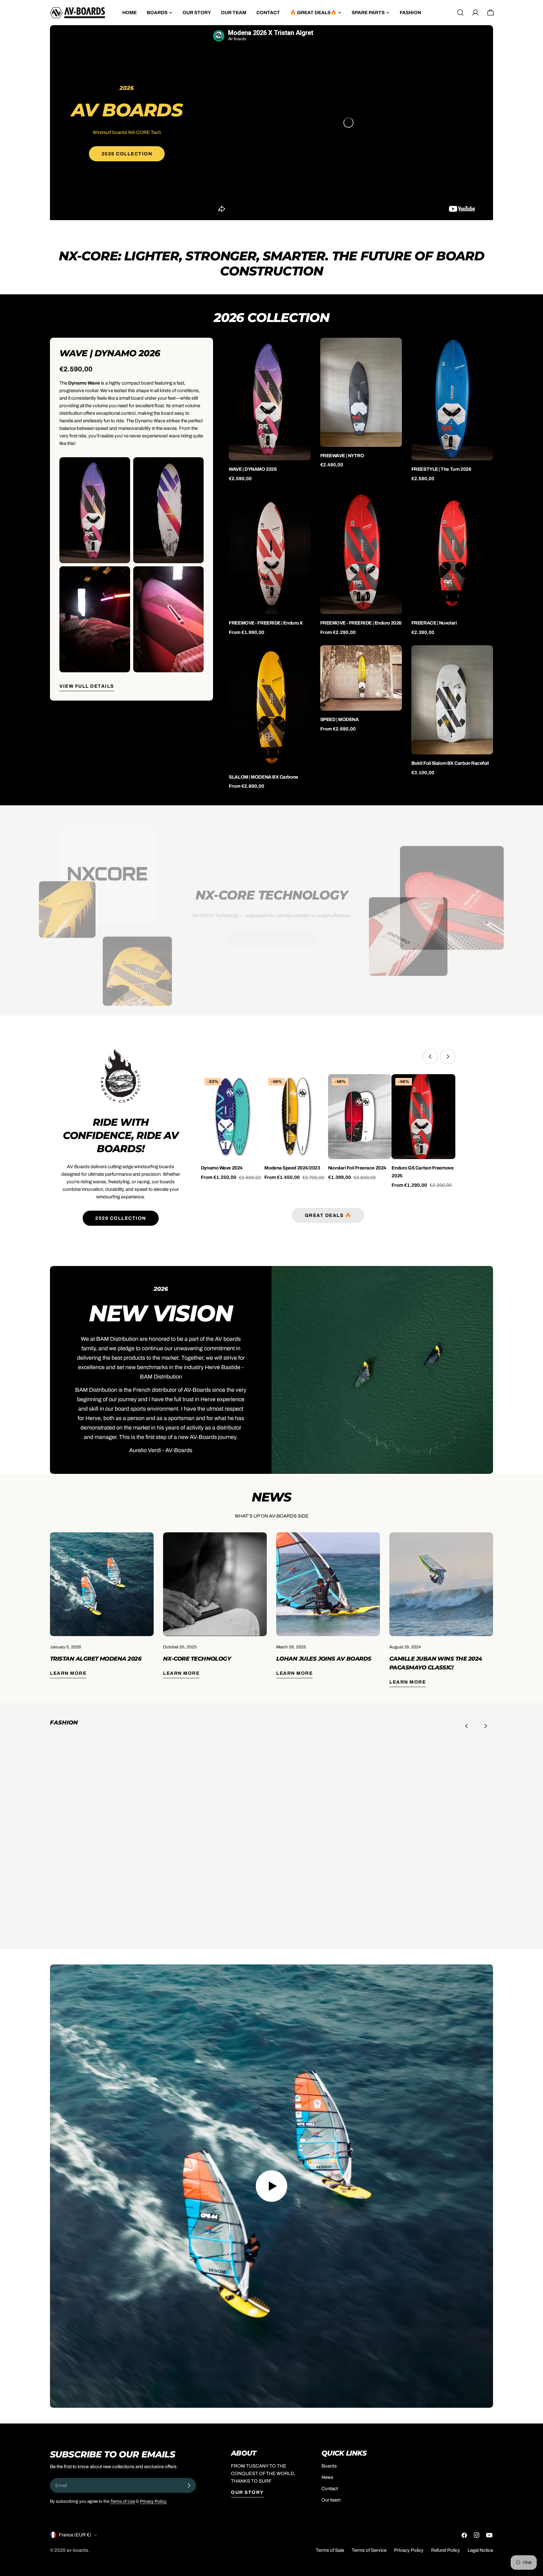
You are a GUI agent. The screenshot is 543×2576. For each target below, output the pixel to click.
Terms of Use (123, 2501)
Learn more (68, 1673)
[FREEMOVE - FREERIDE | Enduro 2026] (361, 553)
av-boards (77, 2550)
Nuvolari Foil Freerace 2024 (357, 1168)
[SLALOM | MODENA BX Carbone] (270, 707)
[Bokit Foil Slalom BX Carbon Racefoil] (452, 700)
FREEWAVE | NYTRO (342, 456)
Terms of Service (369, 2550)
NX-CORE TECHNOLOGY (197, 1659)
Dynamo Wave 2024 (222, 1168)
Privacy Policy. (153, 2501)
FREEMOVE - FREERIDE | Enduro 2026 (361, 623)
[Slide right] (448, 1057)
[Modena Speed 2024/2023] (296, 1117)
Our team (331, 2500)
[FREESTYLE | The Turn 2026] (452, 399)
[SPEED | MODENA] (361, 678)
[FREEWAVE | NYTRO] (361, 392)
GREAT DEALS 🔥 (328, 1215)
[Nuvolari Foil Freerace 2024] (360, 1117)
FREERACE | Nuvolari (434, 623)
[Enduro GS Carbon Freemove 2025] (423, 1117)
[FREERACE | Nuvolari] (452, 553)
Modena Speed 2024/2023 (292, 1168)
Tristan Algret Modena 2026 (96, 1659)
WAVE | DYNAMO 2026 (253, 469)
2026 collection (121, 1218)
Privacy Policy (409, 2550)
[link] (118, 1838)
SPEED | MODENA (340, 719)
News (327, 2477)
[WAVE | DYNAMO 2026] (270, 399)
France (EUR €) (75, 2535)
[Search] (460, 13)
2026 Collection (127, 154)
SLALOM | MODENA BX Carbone (263, 777)
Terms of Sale (330, 2550)
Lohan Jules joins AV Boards (324, 1659)
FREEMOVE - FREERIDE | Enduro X (266, 623)
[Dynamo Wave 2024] (233, 1117)
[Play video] (271, 2186)
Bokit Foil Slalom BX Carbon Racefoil (450, 763)
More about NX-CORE (271, 930)
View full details (87, 686)
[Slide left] (430, 1057)
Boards (329, 2466)
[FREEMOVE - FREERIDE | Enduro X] (270, 553)
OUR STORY (247, 2492)
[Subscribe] (189, 2485)
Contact (330, 2489)
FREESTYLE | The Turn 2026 (441, 469)
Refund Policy (446, 2550)
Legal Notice (480, 2550)
